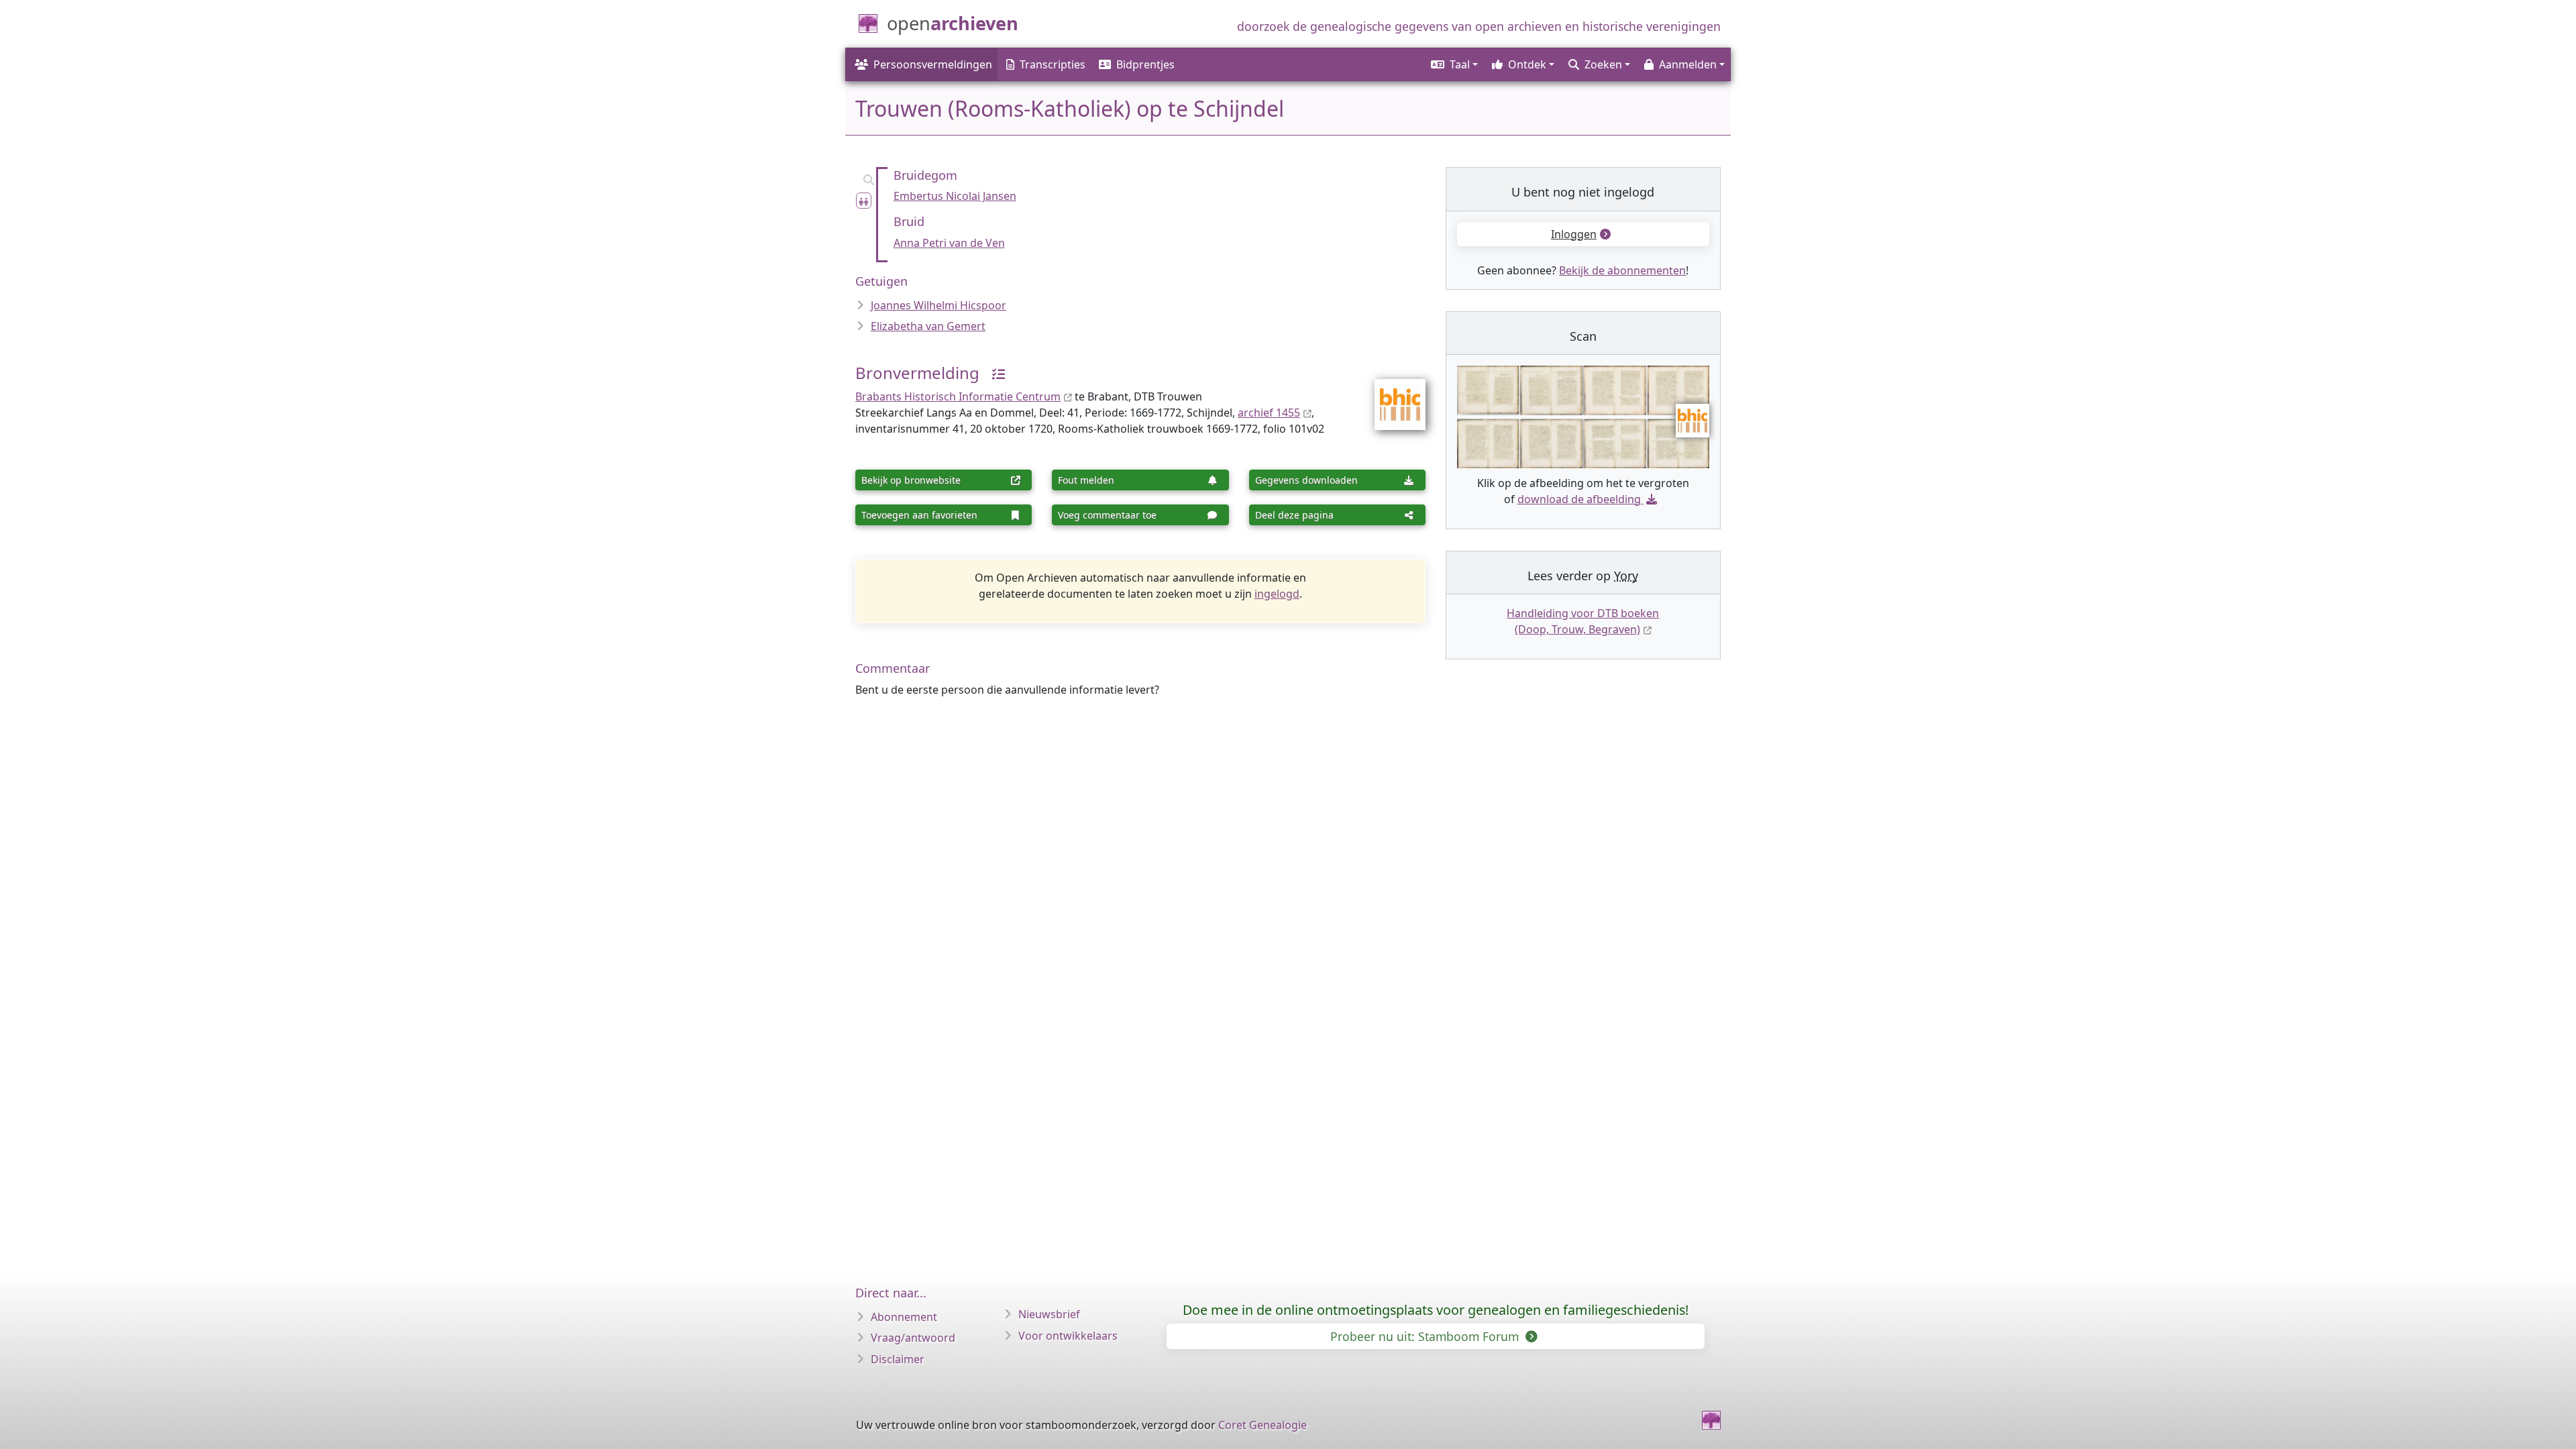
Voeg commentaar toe (1107, 515)
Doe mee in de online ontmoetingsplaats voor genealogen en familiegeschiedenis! (1436, 1310)
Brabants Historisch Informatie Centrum (958, 396)
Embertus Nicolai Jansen (955, 196)
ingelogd (1277, 594)
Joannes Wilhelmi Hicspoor (938, 305)
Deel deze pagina (1294, 515)
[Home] (1711, 1420)
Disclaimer (898, 1359)
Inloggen (1574, 234)
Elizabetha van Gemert (928, 326)
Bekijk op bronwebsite (911, 480)
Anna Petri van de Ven (949, 243)
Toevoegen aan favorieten (919, 515)
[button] (1453, 64)
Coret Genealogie (1263, 1425)
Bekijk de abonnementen (1622, 270)
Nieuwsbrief (1049, 1314)
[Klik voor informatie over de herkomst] (994, 373)
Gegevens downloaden (1306, 480)
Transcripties (1053, 64)
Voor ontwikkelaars (1068, 1336)
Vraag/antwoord (913, 1338)
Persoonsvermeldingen (933, 64)
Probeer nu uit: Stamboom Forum (1426, 1336)
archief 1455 (1269, 413)
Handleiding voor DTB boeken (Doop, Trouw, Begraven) (1583, 621)
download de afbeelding (1579, 499)
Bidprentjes (1145, 64)
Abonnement (904, 1317)
